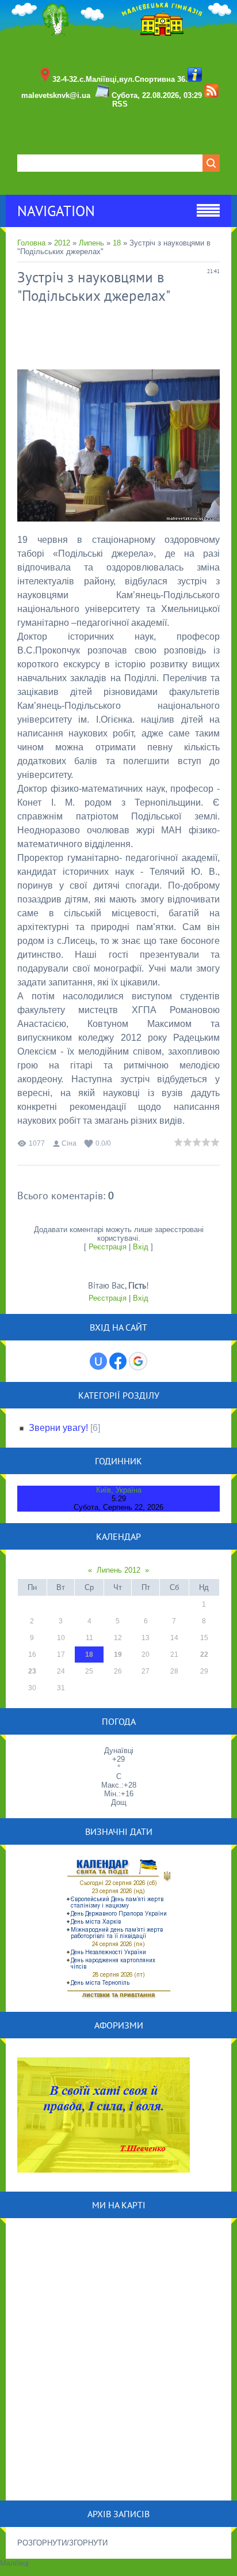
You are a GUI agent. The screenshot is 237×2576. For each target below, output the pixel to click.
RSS (120, 104)
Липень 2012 (118, 1570)
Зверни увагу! (58, 1428)
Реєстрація (108, 1247)
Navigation (56, 211)
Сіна (69, 1143)
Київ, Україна (119, 1490)
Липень (91, 243)
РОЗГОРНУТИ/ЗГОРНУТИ (62, 2543)
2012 (62, 243)
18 (117, 243)
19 (118, 1655)
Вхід (141, 1247)
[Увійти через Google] (138, 1361)
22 (204, 1655)
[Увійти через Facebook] (118, 1361)
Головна (31, 243)
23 (32, 1671)
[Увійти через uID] (98, 1361)
